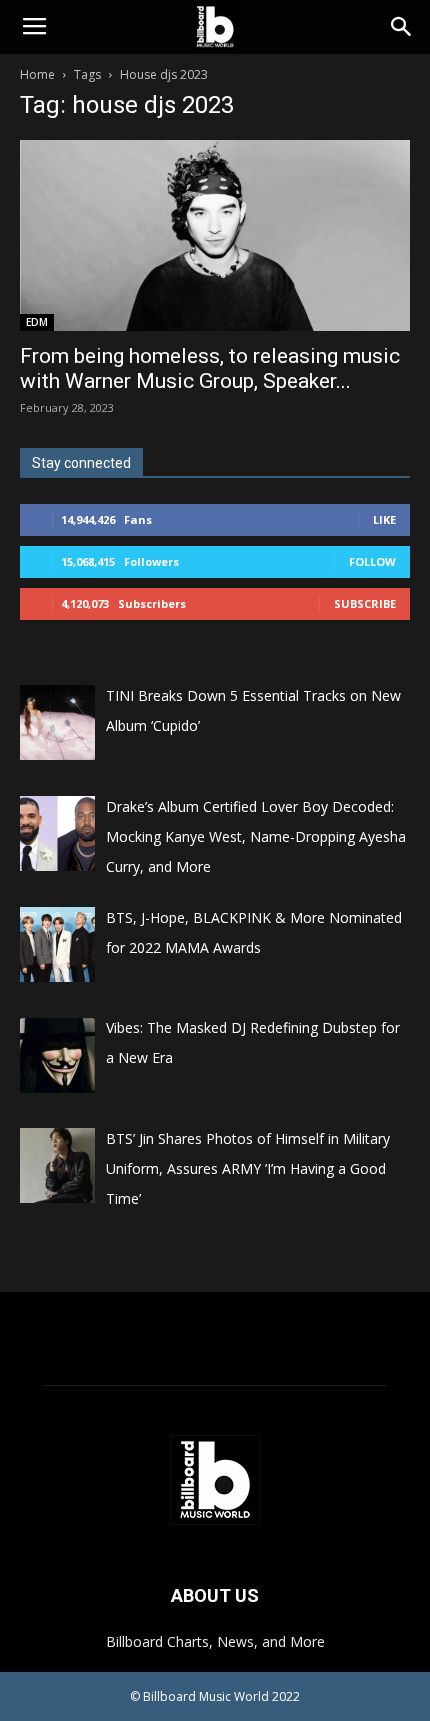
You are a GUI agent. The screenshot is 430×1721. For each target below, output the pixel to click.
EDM (37, 322)
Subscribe (365, 603)
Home (37, 74)
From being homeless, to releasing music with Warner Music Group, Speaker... (210, 368)
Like (384, 519)
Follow (372, 561)
